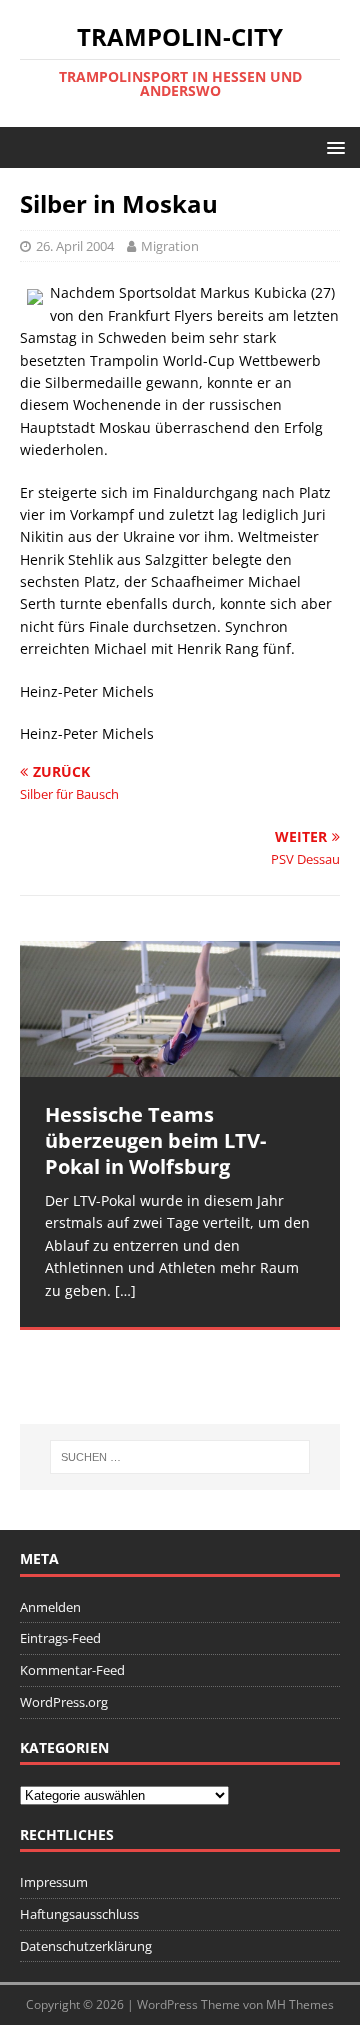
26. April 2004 (75, 246)
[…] (125, 1290)
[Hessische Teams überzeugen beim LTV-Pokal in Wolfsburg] (180, 1009)
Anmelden (50, 1607)
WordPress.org (64, 1702)
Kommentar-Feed (72, 1670)
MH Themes (300, 2004)
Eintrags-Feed (60, 1638)
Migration (170, 246)
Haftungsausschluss (79, 1914)
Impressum (54, 1882)
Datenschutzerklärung (86, 1946)
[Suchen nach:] (180, 1457)
